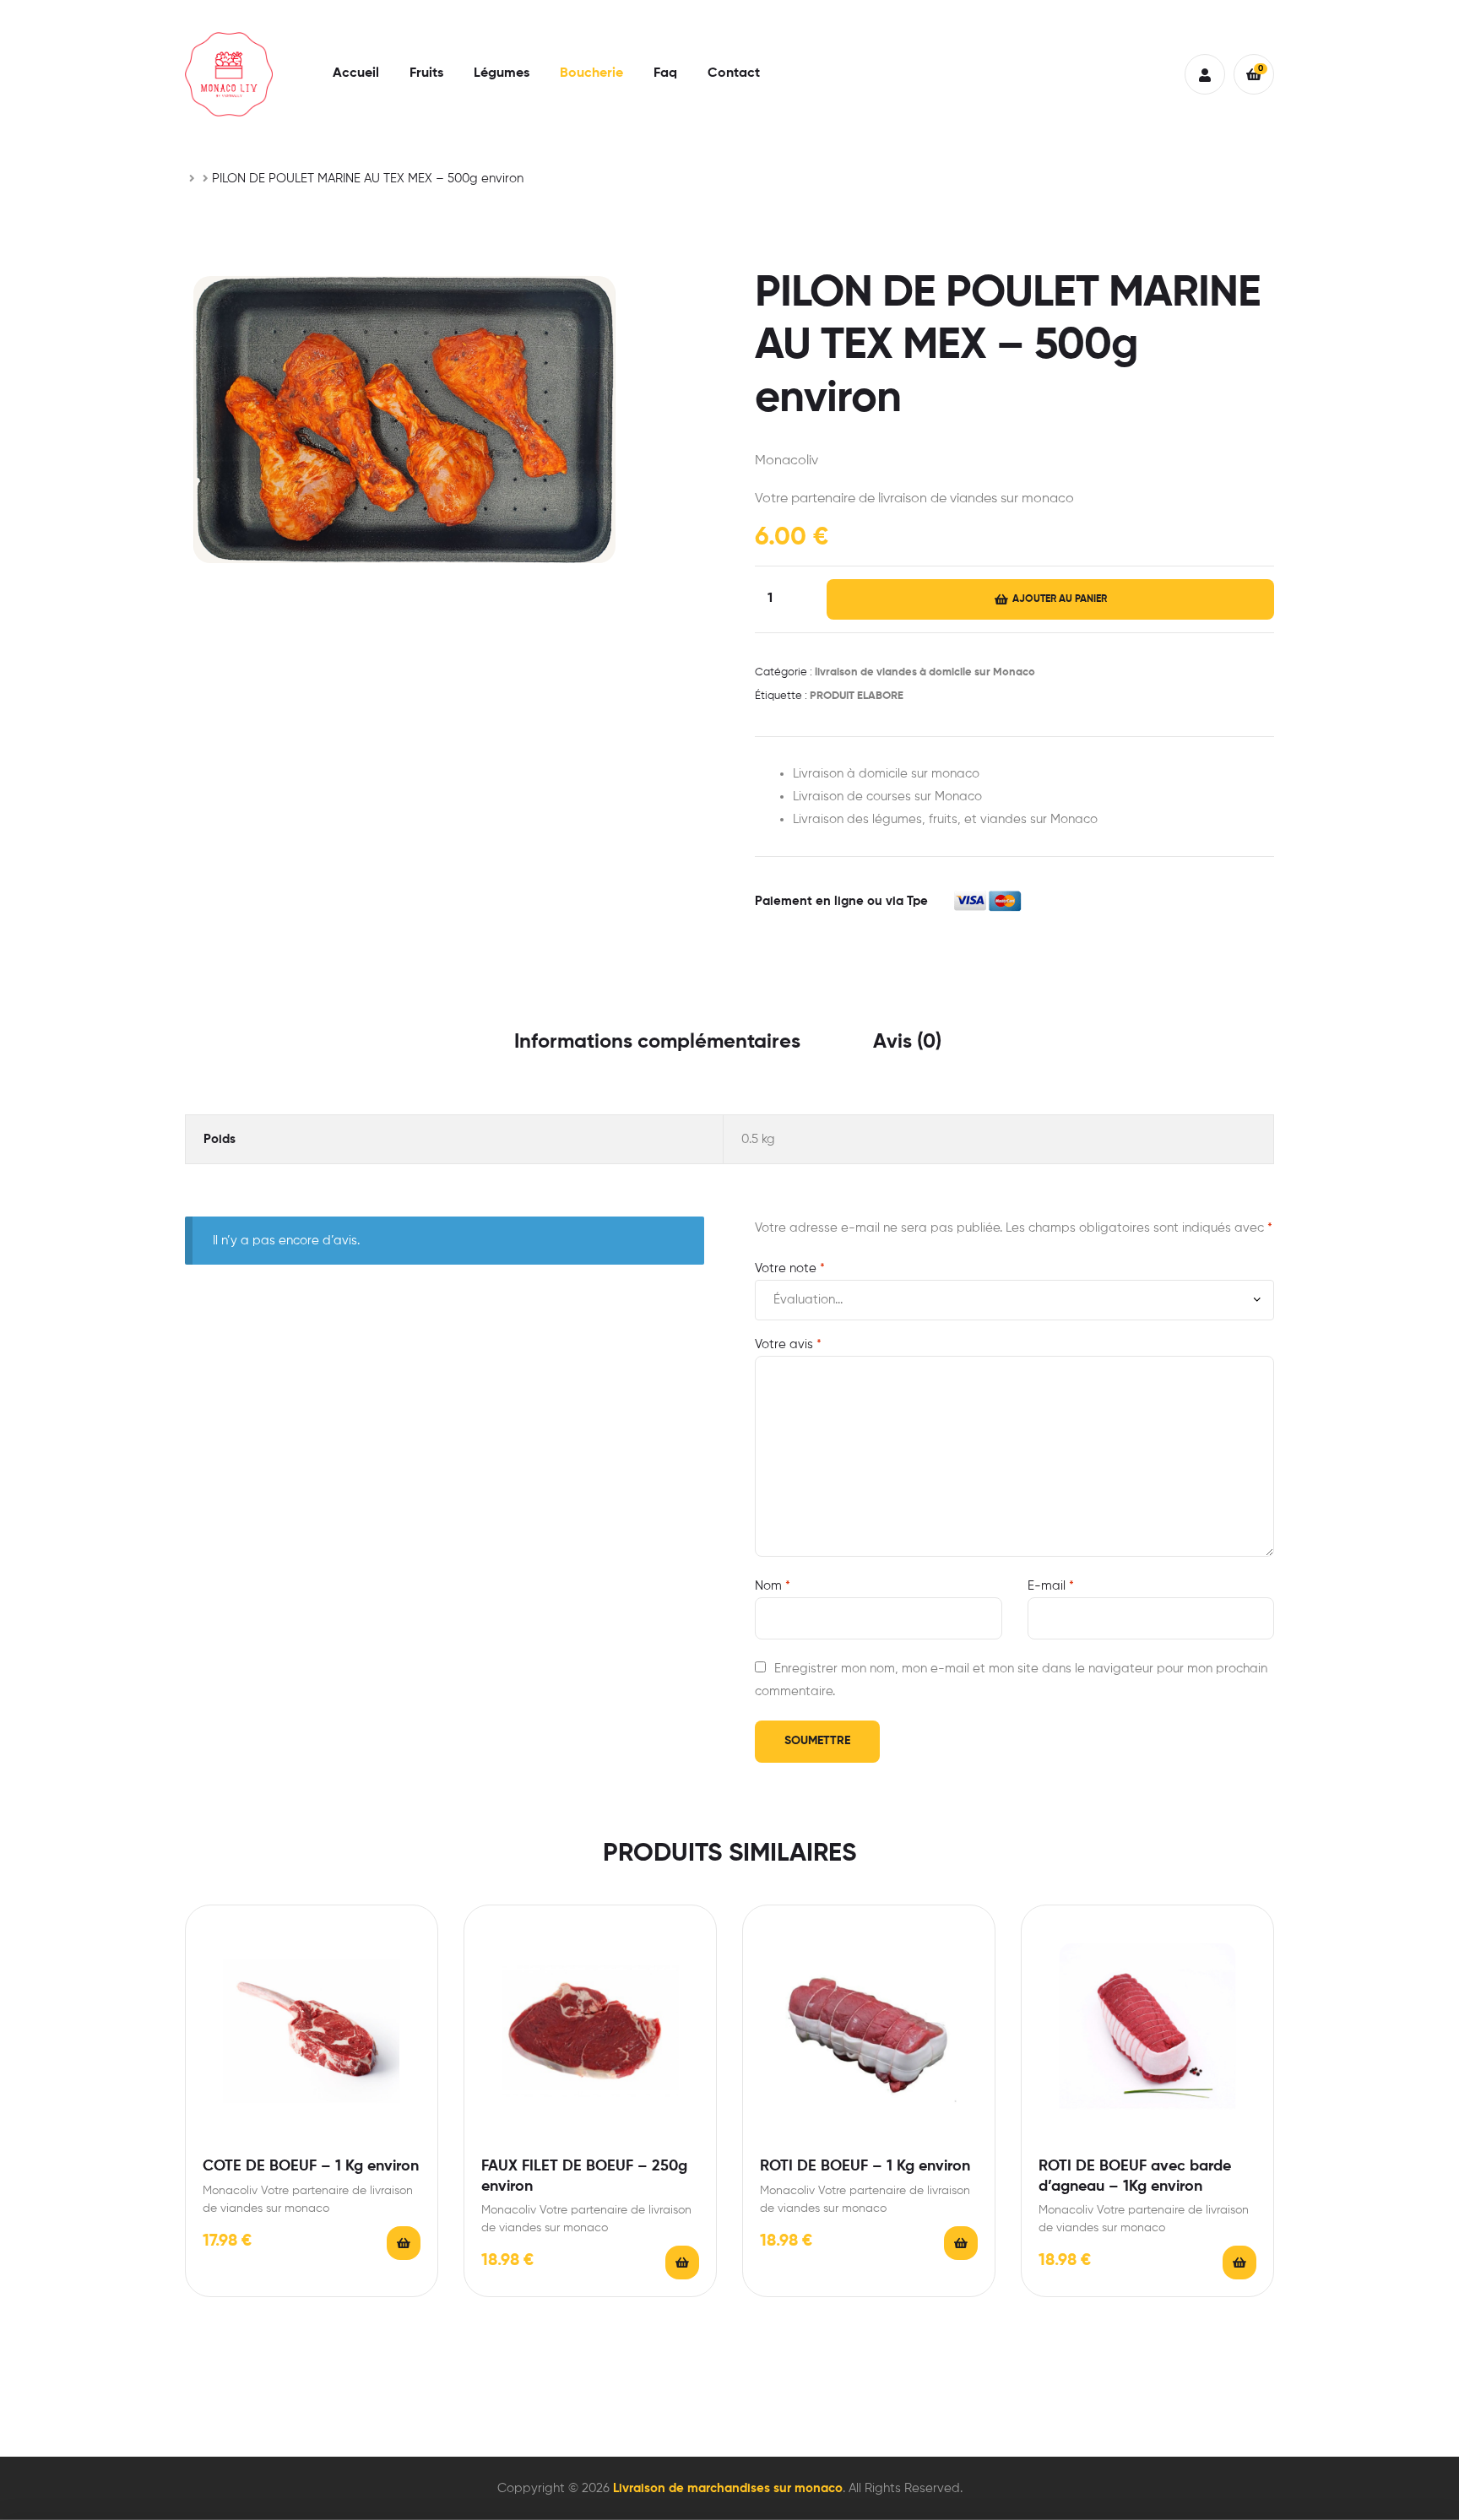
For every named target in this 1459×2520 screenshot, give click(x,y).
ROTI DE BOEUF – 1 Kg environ (865, 2166)
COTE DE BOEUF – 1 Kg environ (311, 2166)
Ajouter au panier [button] (404, 2243)
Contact (734, 73)
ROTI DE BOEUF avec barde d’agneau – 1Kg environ (1135, 2176)
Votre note (790, 1268)
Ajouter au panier (1060, 599)
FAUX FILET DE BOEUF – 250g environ (584, 2176)
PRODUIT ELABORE (857, 696)
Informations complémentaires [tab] (657, 1042)
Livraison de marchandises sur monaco (728, 2488)
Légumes (502, 73)
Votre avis (788, 1344)
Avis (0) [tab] (907, 1042)
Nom (773, 1586)
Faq (665, 73)
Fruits (426, 73)
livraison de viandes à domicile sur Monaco (925, 672)
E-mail (1051, 1586)
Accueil (356, 73)
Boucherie (591, 73)
